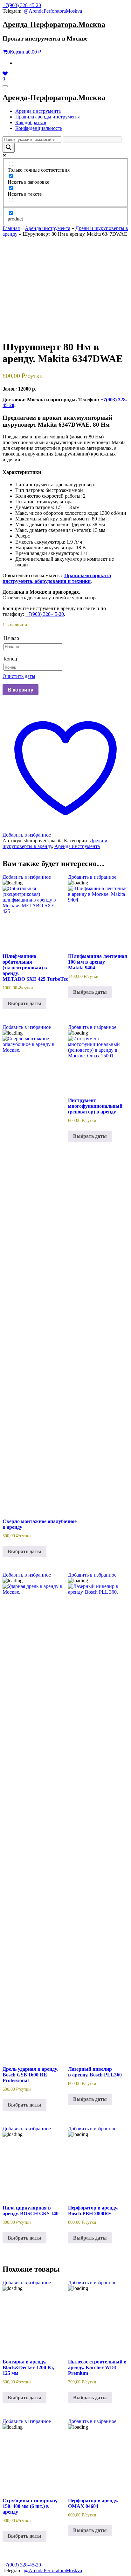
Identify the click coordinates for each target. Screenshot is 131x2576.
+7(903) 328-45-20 (22, 5)
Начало (11, 638)
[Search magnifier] (9, 148)
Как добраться (31, 122)
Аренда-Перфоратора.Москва (54, 24)
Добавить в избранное (27, 877)
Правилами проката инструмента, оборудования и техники (57, 578)
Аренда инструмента (38, 111)
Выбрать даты (24, 1003)
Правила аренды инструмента (48, 117)
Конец (10, 659)
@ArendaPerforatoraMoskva (53, 11)
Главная (11, 228)
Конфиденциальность (39, 128)
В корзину (21, 690)
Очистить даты (19, 676)
